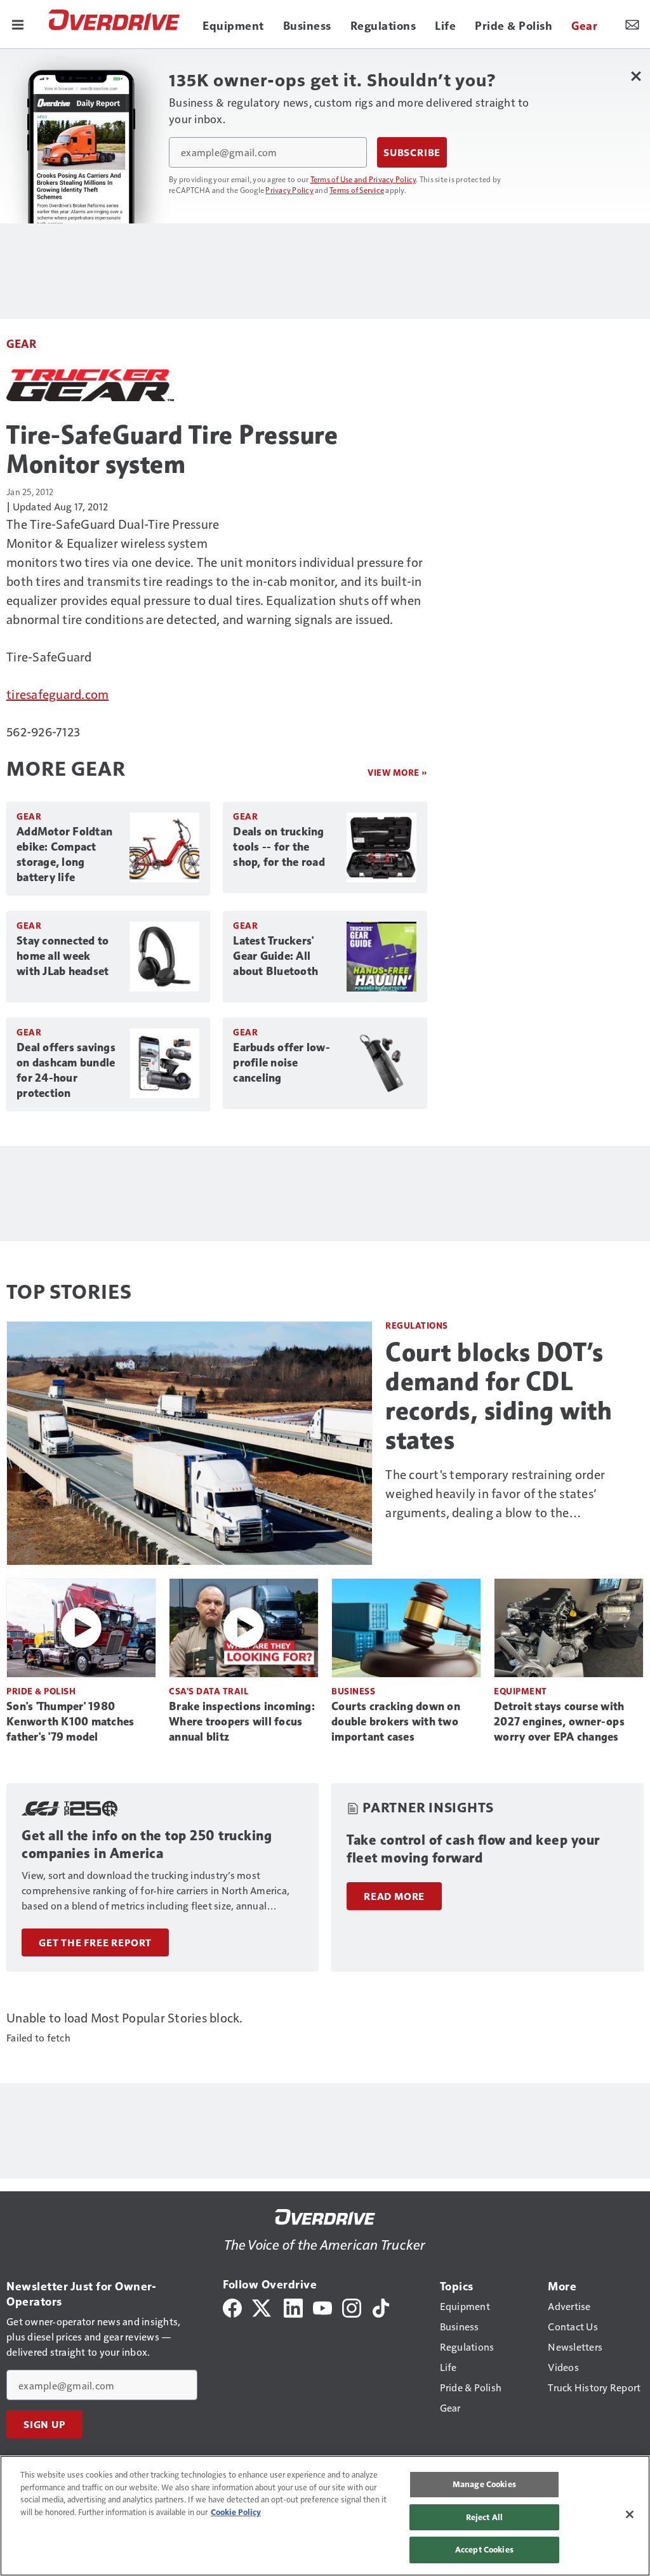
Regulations (417, 1325)
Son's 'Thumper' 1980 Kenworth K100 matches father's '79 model (70, 1722)
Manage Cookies (484, 2484)
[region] (325, 2516)
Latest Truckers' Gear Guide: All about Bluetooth (275, 956)
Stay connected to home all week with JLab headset (63, 956)
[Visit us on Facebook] (232, 2307)
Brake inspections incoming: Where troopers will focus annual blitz (242, 1722)
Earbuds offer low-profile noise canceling (282, 1063)
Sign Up (44, 2424)
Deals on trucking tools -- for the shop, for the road (279, 847)
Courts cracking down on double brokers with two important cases (396, 1722)
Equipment (521, 1691)
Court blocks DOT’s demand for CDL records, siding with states (499, 1396)
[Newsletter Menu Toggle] (632, 24)
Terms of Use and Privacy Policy (363, 179)
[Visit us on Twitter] (262, 2307)
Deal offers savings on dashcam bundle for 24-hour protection (66, 1070)
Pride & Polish (41, 1691)
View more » (397, 772)
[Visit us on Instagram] (352, 2307)
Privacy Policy (289, 190)
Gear (21, 343)
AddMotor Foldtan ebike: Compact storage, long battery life (64, 854)
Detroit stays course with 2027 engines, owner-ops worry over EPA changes (559, 1722)
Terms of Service (357, 190)
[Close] (630, 2514)
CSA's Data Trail (209, 1691)
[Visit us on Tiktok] (381, 2307)
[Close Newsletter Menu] (636, 76)
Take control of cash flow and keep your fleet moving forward (473, 1849)
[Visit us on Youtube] (322, 2307)
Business (353, 1691)
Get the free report (95, 1942)
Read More (394, 1896)
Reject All (484, 2517)
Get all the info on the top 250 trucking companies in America (147, 1844)
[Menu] (18, 24)
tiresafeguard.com (57, 694)
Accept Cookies (484, 2549)
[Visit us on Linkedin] (293, 2307)
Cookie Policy (236, 2512)
